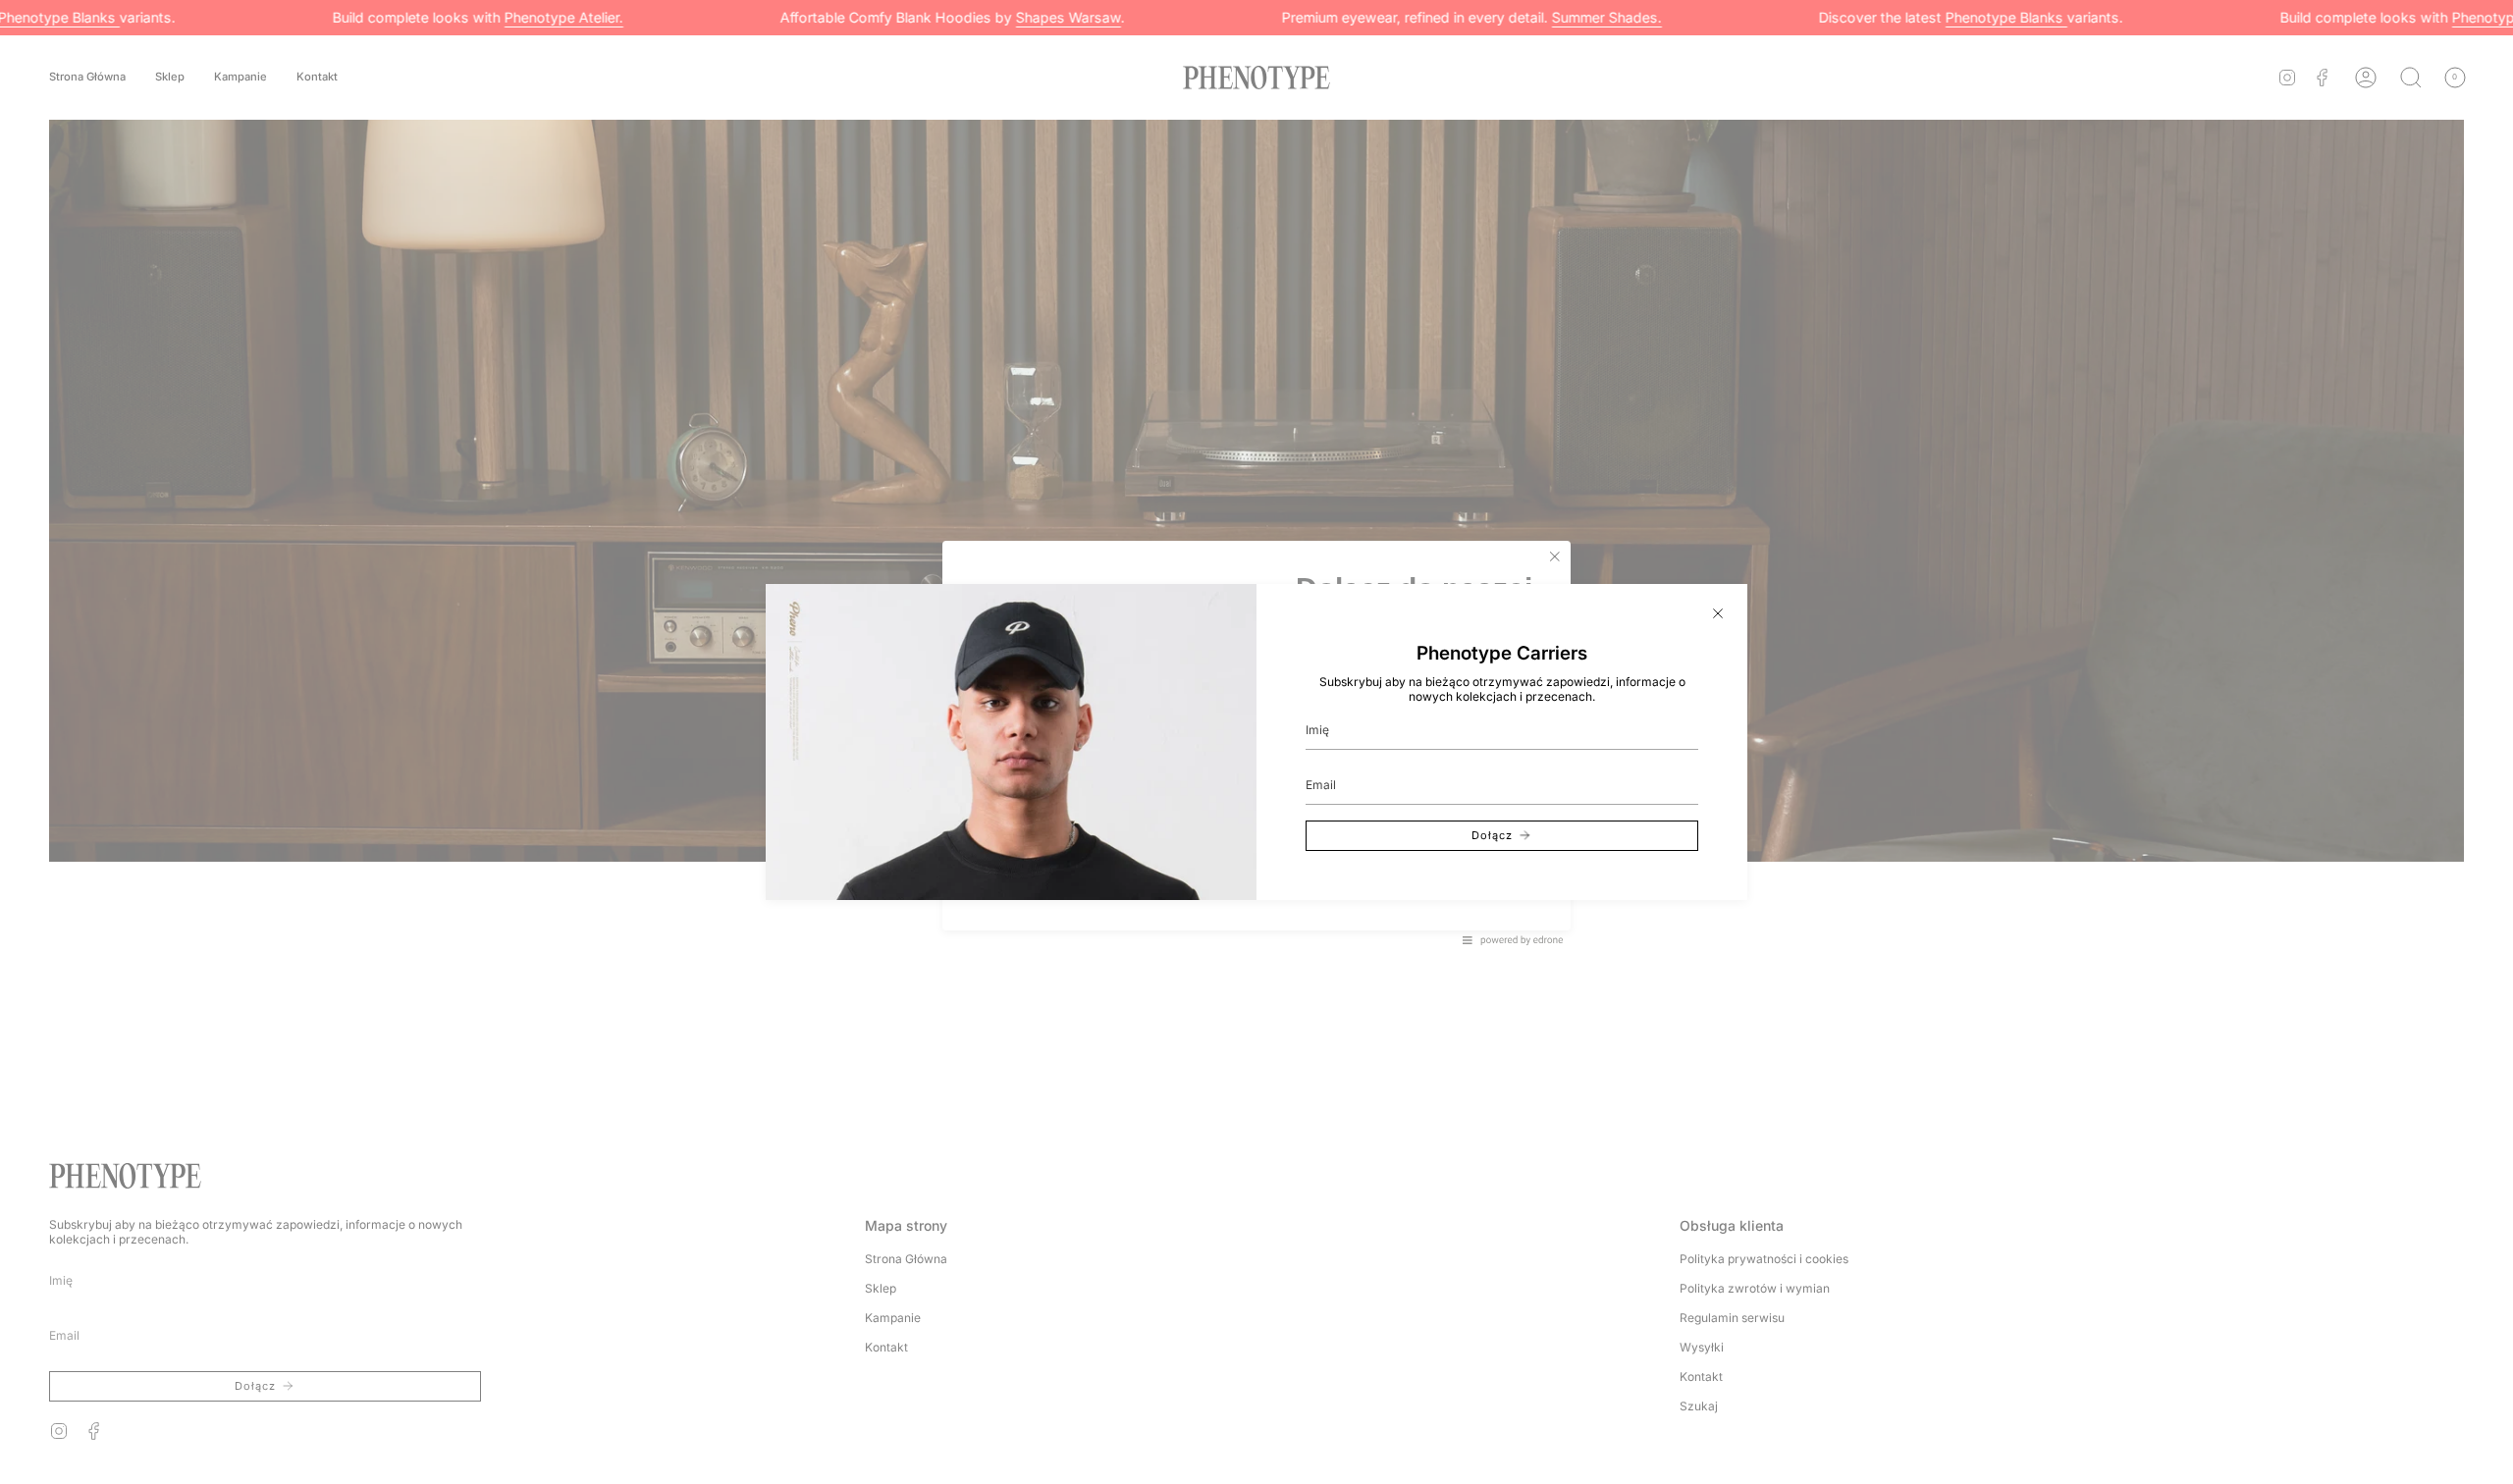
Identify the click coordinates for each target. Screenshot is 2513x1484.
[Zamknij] (1718, 613)
